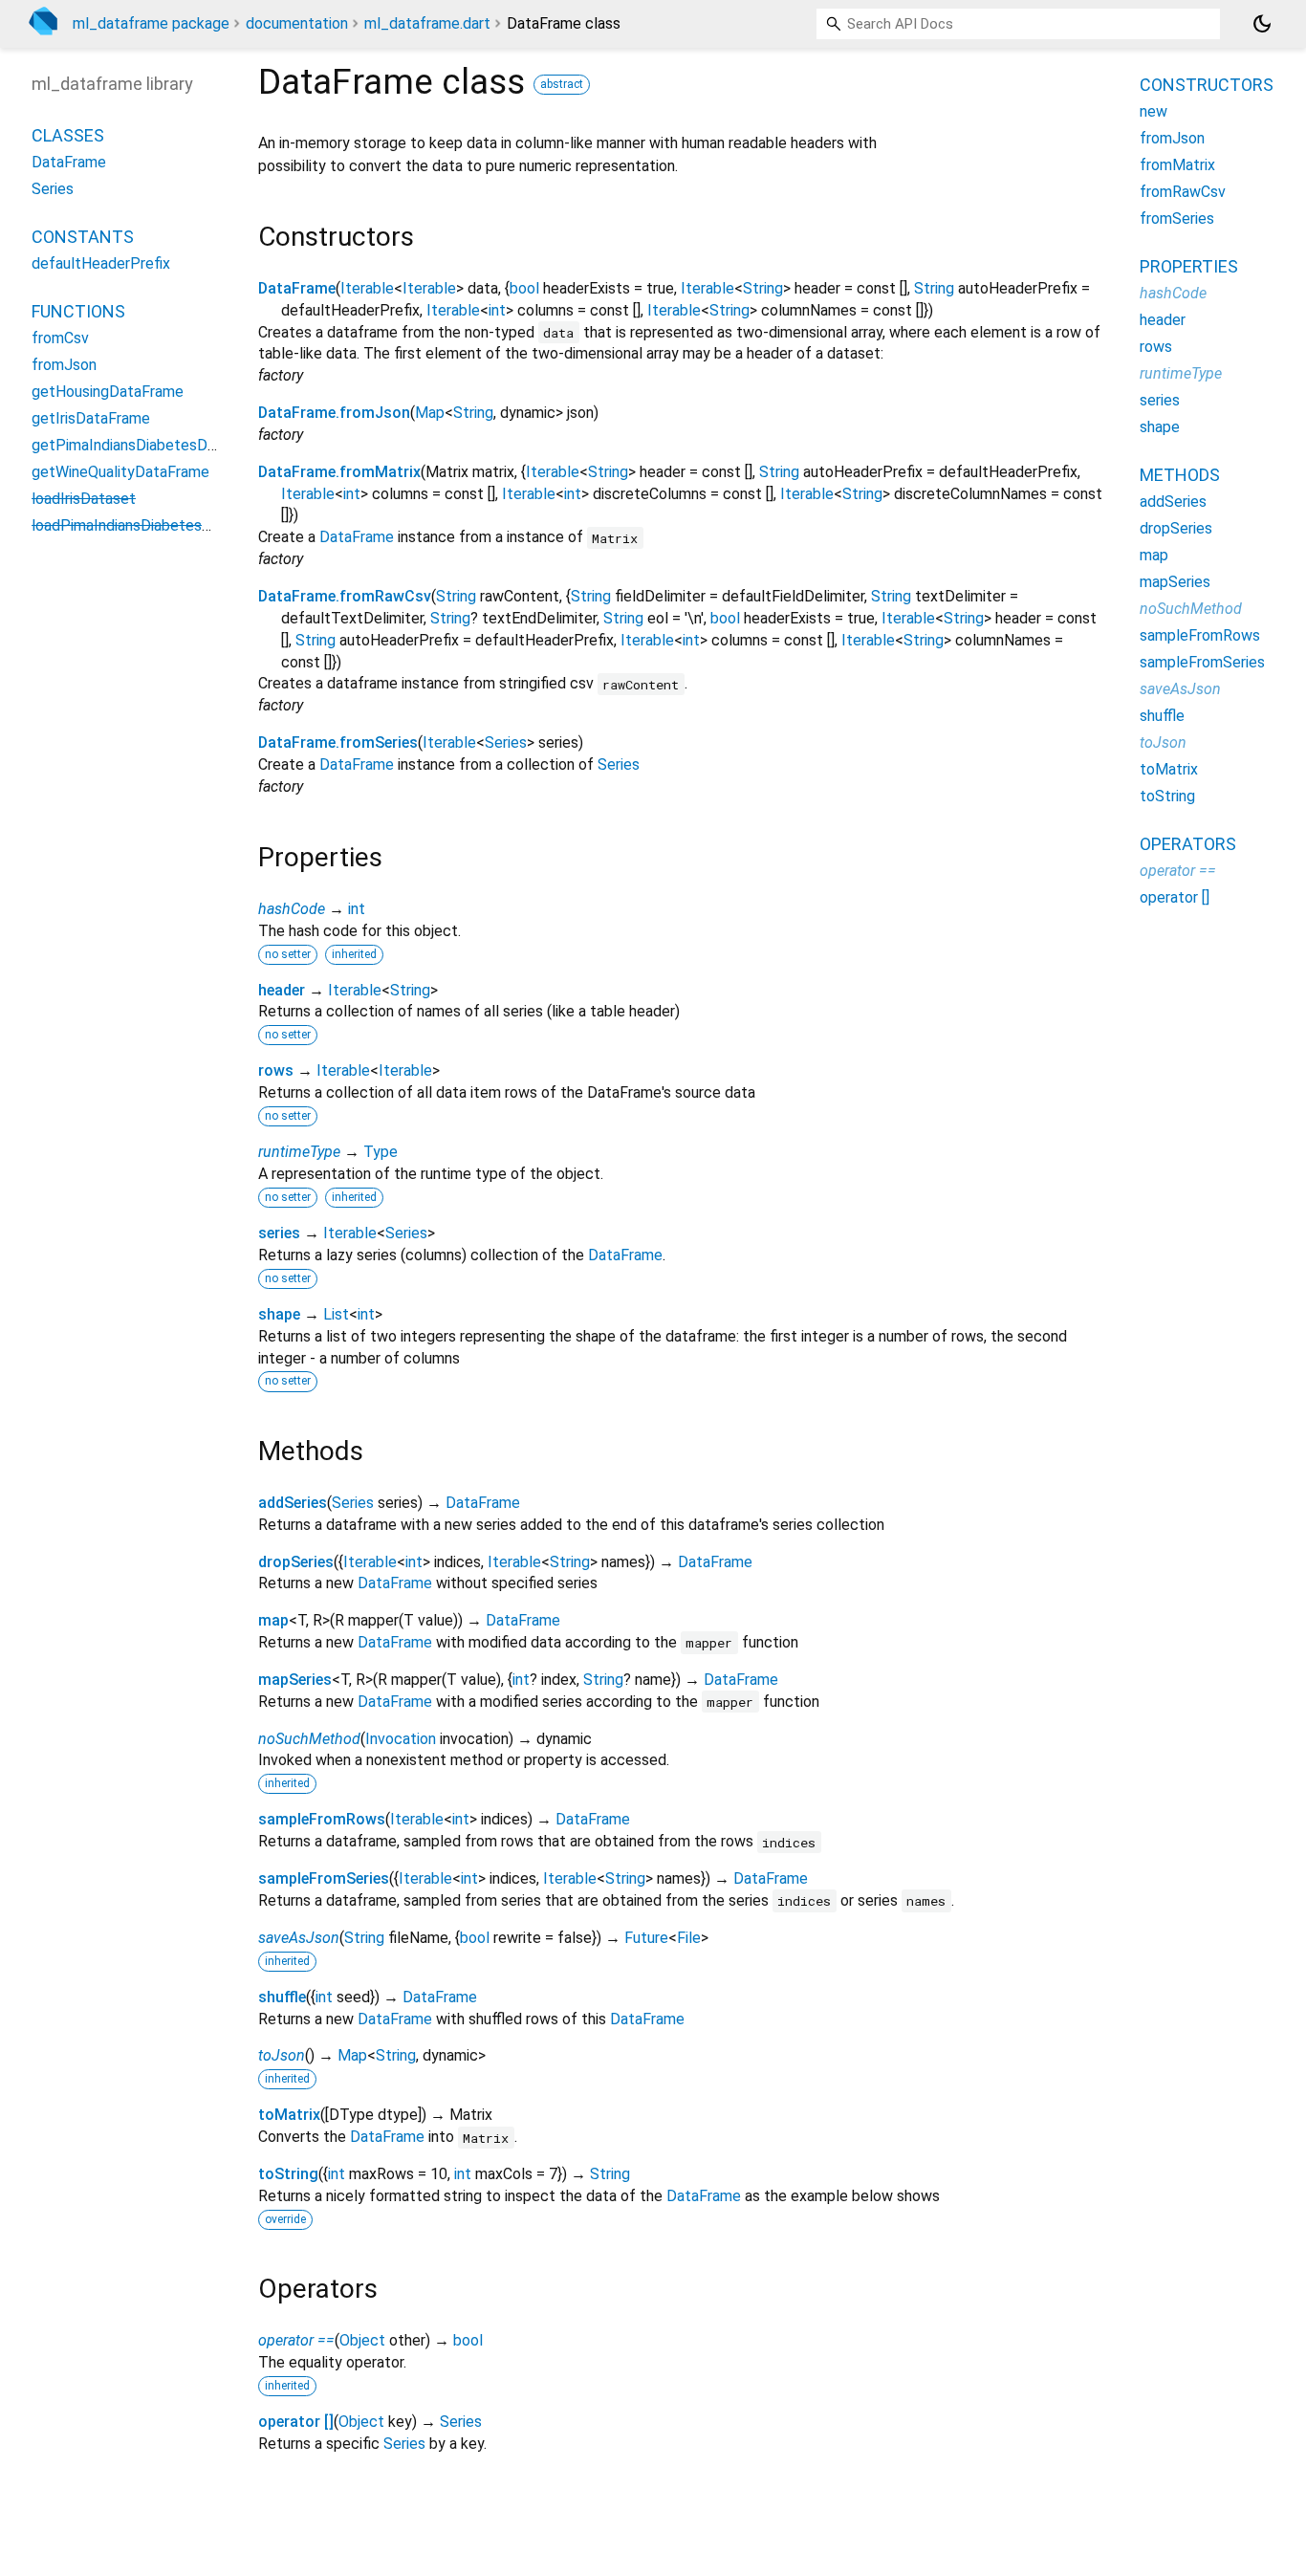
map (273, 1620)
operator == (296, 2340)
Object (362, 2340)
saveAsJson (299, 1938)
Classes (68, 136)
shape (279, 1314)
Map (430, 413)
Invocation (401, 1739)
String (763, 288)
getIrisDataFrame (91, 419)
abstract (562, 84)
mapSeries (295, 1680)
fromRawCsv (1183, 192)
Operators (1188, 844)
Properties (1189, 266)
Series (506, 742)
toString (288, 2174)
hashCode (292, 909)
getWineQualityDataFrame (120, 473)
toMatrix (289, 2115)
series (279, 1233)
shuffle (282, 1997)
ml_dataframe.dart (427, 23)
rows (276, 1070)
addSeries (293, 1503)
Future (646, 1938)
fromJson (64, 366)
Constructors (1207, 85)
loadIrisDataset (84, 500)
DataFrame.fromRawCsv (345, 596)
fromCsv (60, 339)
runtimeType (299, 1152)
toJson (282, 2055)
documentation (297, 23)
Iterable (367, 288)
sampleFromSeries (324, 1878)
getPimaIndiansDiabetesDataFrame (152, 446)
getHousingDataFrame (108, 393)
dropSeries (296, 1562)
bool (524, 288)
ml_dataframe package (151, 23)
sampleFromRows (322, 1819)
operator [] (296, 2422)
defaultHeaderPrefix (101, 264)
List (336, 1314)
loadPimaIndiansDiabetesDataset (144, 526)
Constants (83, 238)
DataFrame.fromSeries (338, 742)
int (497, 310)
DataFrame (297, 288)
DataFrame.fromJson (334, 413)
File (689, 1938)
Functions (78, 312)
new (1154, 111)
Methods (1180, 475)
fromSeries (1177, 218)
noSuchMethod (309, 1739)
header (282, 990)
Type (381, 1152)
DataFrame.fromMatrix (339, 472)
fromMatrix (1177, 165)
